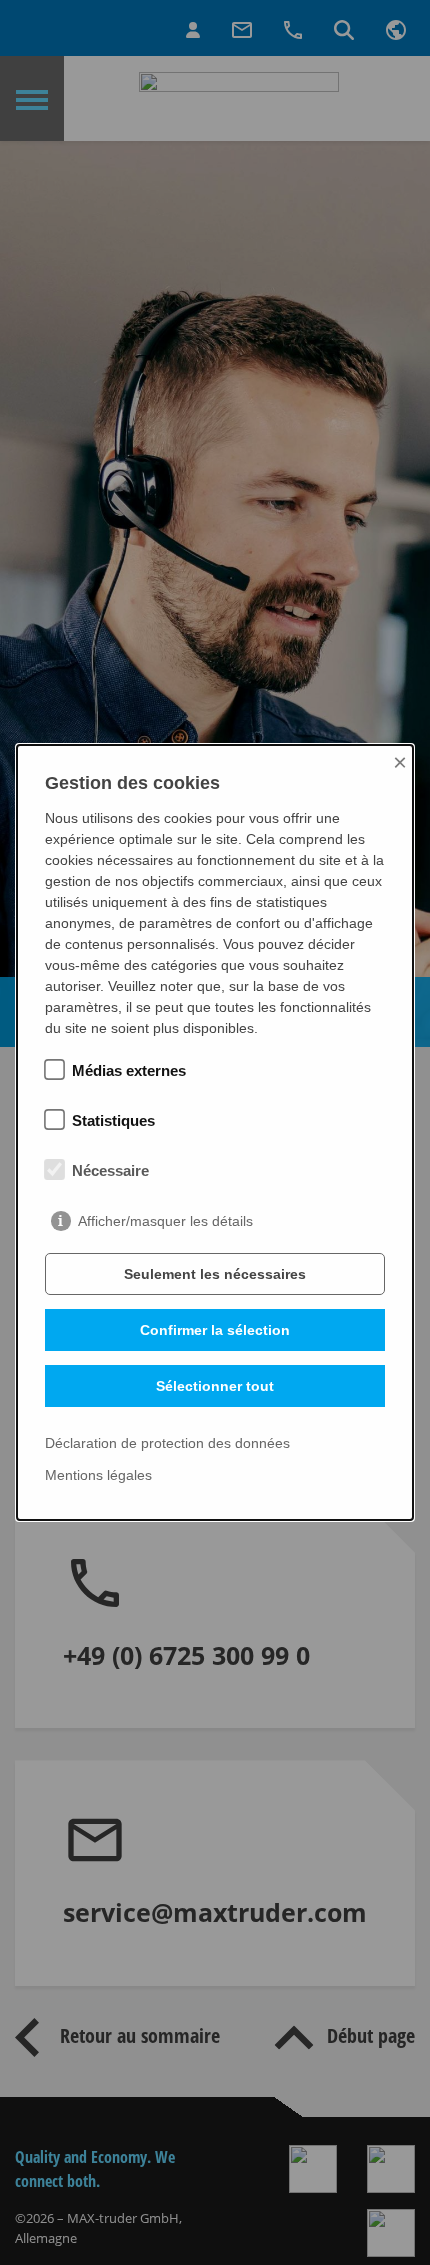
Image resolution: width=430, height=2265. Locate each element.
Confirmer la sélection (215, 1330)
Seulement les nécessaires (215, 1274)
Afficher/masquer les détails (165, 1221)
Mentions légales (98, 1475)
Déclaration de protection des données (167, 1443)
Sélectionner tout (215, 1386)
